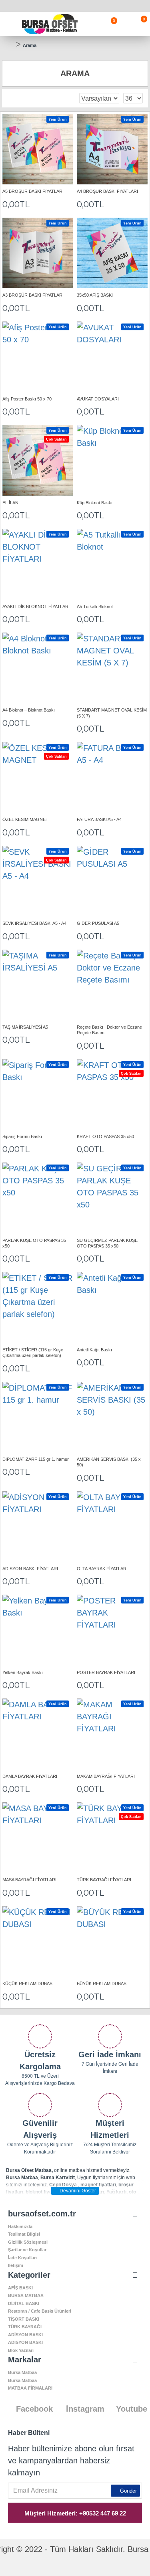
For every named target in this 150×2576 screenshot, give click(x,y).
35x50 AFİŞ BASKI (95, 295)
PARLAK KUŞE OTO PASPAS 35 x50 (34, 1243)
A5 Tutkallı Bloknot (95, 607)
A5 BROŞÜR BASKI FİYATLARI (33, 191)
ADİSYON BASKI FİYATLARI (30, 1569)
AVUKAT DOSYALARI (98, 399)
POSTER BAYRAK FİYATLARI (106, 1672)
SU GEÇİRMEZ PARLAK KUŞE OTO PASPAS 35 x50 (107, 1243)
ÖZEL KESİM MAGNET (25, 819)
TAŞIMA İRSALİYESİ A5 (25, 1027)
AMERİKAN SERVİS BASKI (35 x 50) (109, 1462)
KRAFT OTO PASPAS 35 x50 (105, 1136)
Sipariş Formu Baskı (22, 1136)
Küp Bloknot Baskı (95, 503)
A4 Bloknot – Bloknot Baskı (29, 710)
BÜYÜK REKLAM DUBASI (102, 1984)
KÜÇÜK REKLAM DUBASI (28, 1984)
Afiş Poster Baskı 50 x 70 (27, 399)
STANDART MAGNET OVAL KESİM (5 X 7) (112, 713)
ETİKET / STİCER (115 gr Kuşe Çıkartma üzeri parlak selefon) (33, 1353)
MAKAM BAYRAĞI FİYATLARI (106, 1776)
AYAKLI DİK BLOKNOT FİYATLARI (36, 607)
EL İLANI (11, 503)
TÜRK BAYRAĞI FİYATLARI (104, 1880)
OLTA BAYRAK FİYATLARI (102, 1569)
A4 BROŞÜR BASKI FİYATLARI (107, 191)
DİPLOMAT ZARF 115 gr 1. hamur (36, 1459)
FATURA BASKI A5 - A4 (99, 819)
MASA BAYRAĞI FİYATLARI (29, 1880)
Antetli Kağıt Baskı (94, 1350)
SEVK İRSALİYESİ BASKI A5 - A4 (34, 923)
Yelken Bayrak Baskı (23, 1672)
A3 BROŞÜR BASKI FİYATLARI (33, 295)
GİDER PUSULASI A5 (98, 923)
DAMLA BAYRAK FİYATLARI (30, 1776)
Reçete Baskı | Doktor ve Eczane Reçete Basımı (109, 1030)
